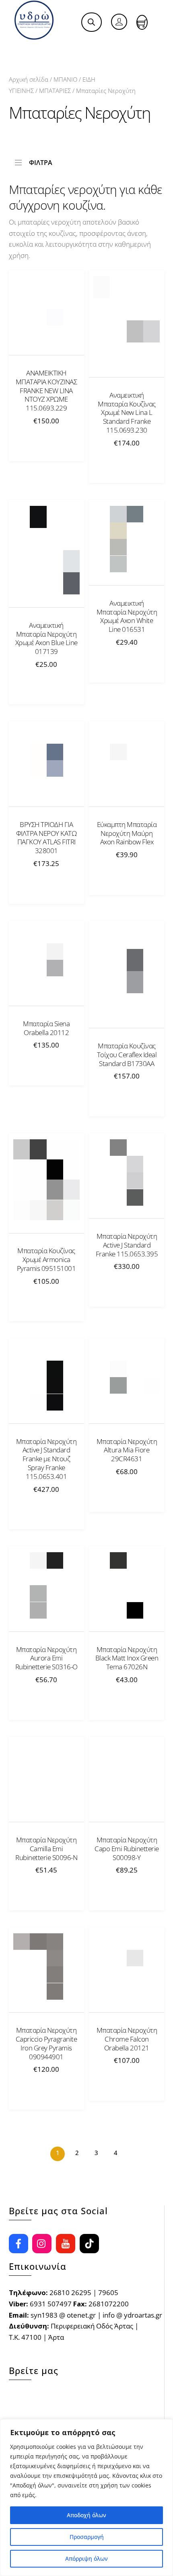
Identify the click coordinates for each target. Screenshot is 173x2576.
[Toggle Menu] (25, 49)
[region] (86, 2498)
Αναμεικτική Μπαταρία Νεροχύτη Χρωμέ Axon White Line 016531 (127, 616)
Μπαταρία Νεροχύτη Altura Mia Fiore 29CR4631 (127, 1450)
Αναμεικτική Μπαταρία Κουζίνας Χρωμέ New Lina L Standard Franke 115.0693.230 (127, 413)
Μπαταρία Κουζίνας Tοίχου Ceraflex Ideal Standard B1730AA (127, 1055)
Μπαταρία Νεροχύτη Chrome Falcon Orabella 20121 (127, 2039)
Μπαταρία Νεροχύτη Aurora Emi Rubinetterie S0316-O (46, 1658)
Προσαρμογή (87, 2537)
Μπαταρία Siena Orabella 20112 (46, 1028)
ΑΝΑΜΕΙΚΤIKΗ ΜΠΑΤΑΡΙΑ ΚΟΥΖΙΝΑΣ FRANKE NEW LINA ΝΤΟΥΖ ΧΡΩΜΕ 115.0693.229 (46, 391)
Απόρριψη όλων (86, 2558)
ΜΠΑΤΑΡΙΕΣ (55, 91)
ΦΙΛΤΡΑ (41, 162)
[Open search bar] (91, 22)
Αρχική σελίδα (29, 79)
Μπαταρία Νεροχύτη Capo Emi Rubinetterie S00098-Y (127, 1849)
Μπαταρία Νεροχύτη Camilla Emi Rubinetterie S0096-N (46, 1849)
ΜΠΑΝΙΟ (65, 79)
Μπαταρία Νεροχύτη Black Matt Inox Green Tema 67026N (127, 1658)
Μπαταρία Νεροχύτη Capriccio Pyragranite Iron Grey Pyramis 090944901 (46, 2043)
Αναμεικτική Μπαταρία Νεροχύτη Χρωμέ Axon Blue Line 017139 (46, 638)
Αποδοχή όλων (86, 2515)
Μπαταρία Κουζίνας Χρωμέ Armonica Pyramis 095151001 (46, 1260)
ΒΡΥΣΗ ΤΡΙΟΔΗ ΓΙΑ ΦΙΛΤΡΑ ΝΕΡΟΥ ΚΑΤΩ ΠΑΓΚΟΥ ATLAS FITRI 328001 (46, 838)
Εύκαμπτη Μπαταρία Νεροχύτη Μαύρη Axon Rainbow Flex (127, 833)
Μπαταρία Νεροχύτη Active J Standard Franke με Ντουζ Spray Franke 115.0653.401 (46, 1459)
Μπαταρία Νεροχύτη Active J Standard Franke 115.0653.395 (127, 1245)
